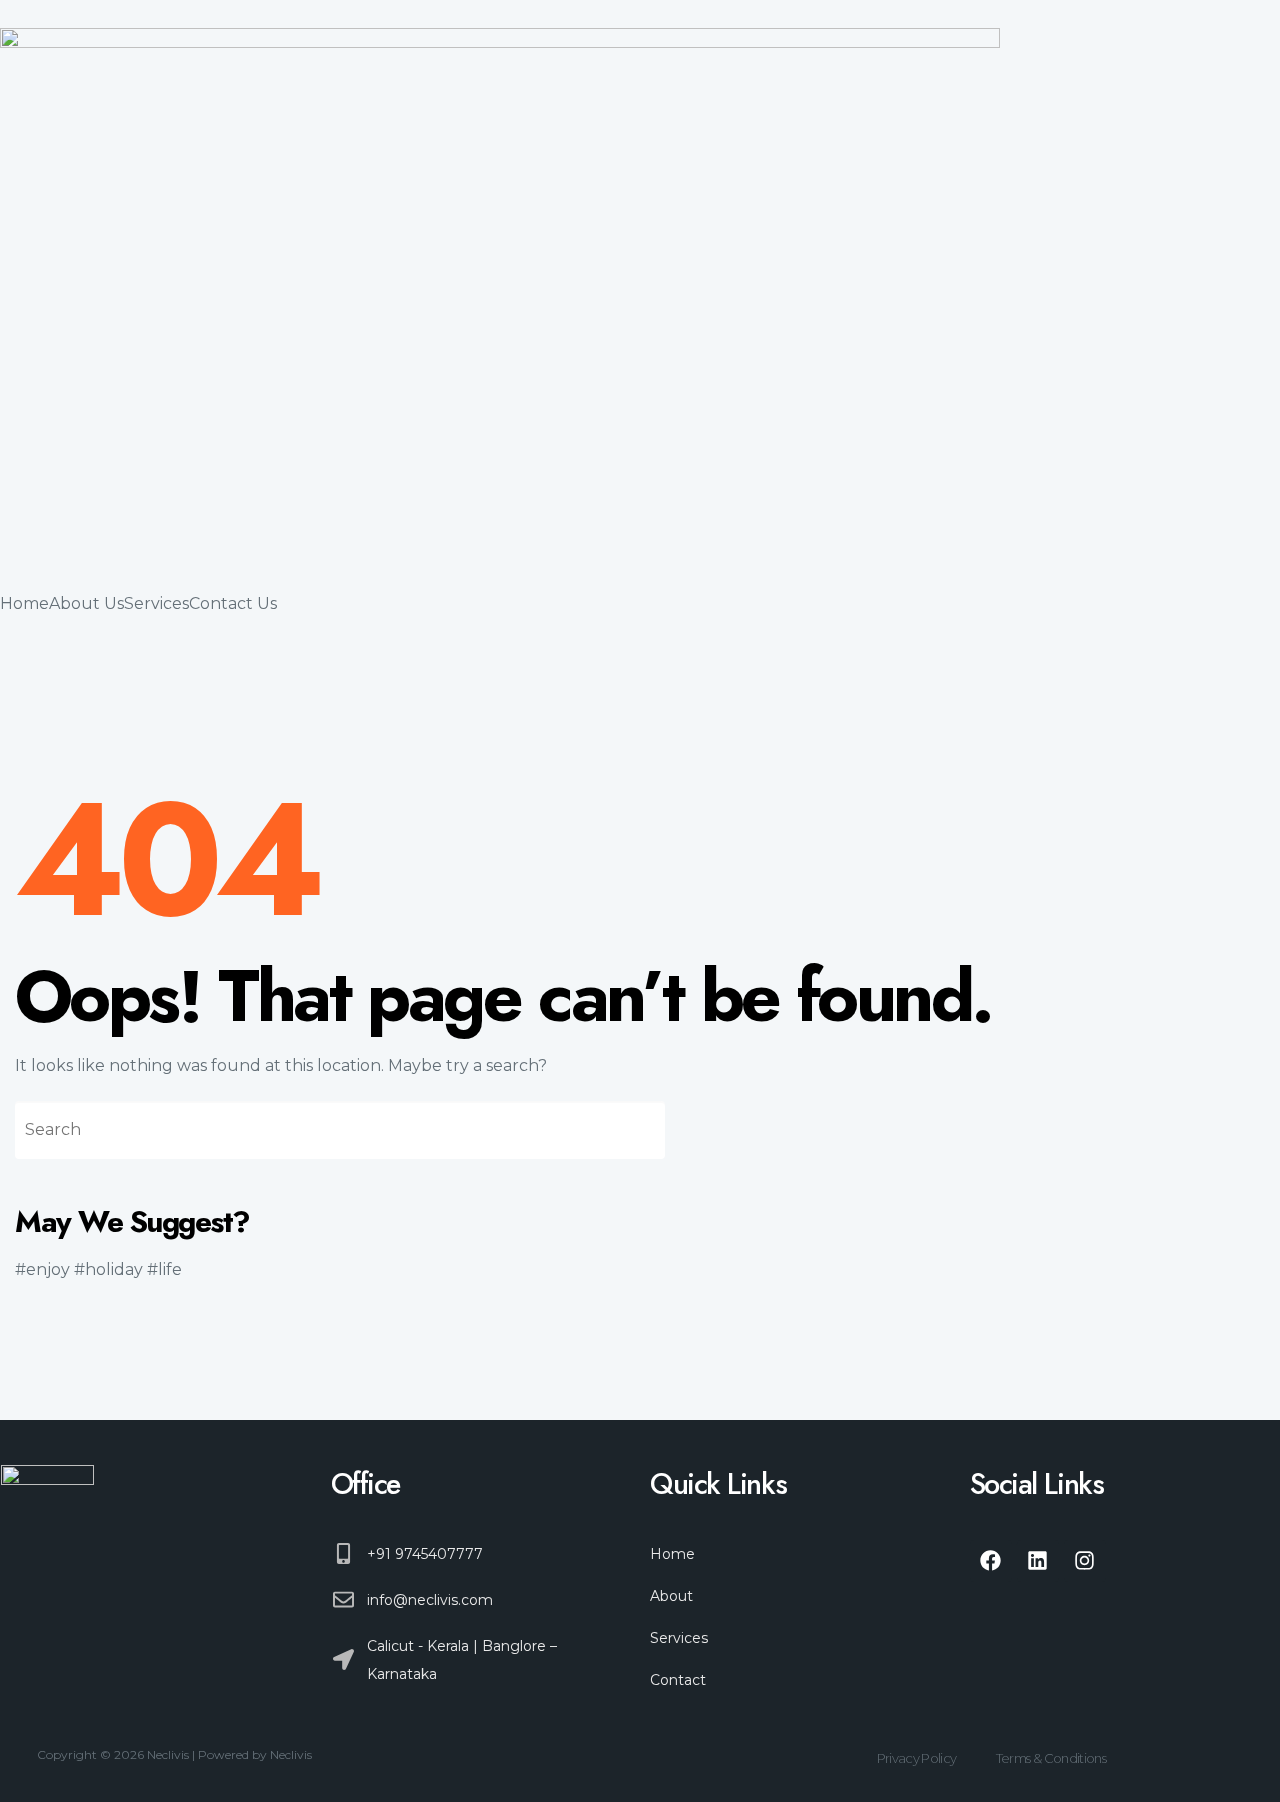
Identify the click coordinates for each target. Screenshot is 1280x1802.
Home (24, 604)
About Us (86, 604)
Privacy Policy (917, 1758)
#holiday (108, 1269)
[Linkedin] (1038, 1561)
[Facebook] (991, 1561)
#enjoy (42, 1269)
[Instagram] (1085, 1561)
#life (164, 1269)
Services (156, 604)
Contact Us (233, 604)
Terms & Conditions (1051, 1758)
